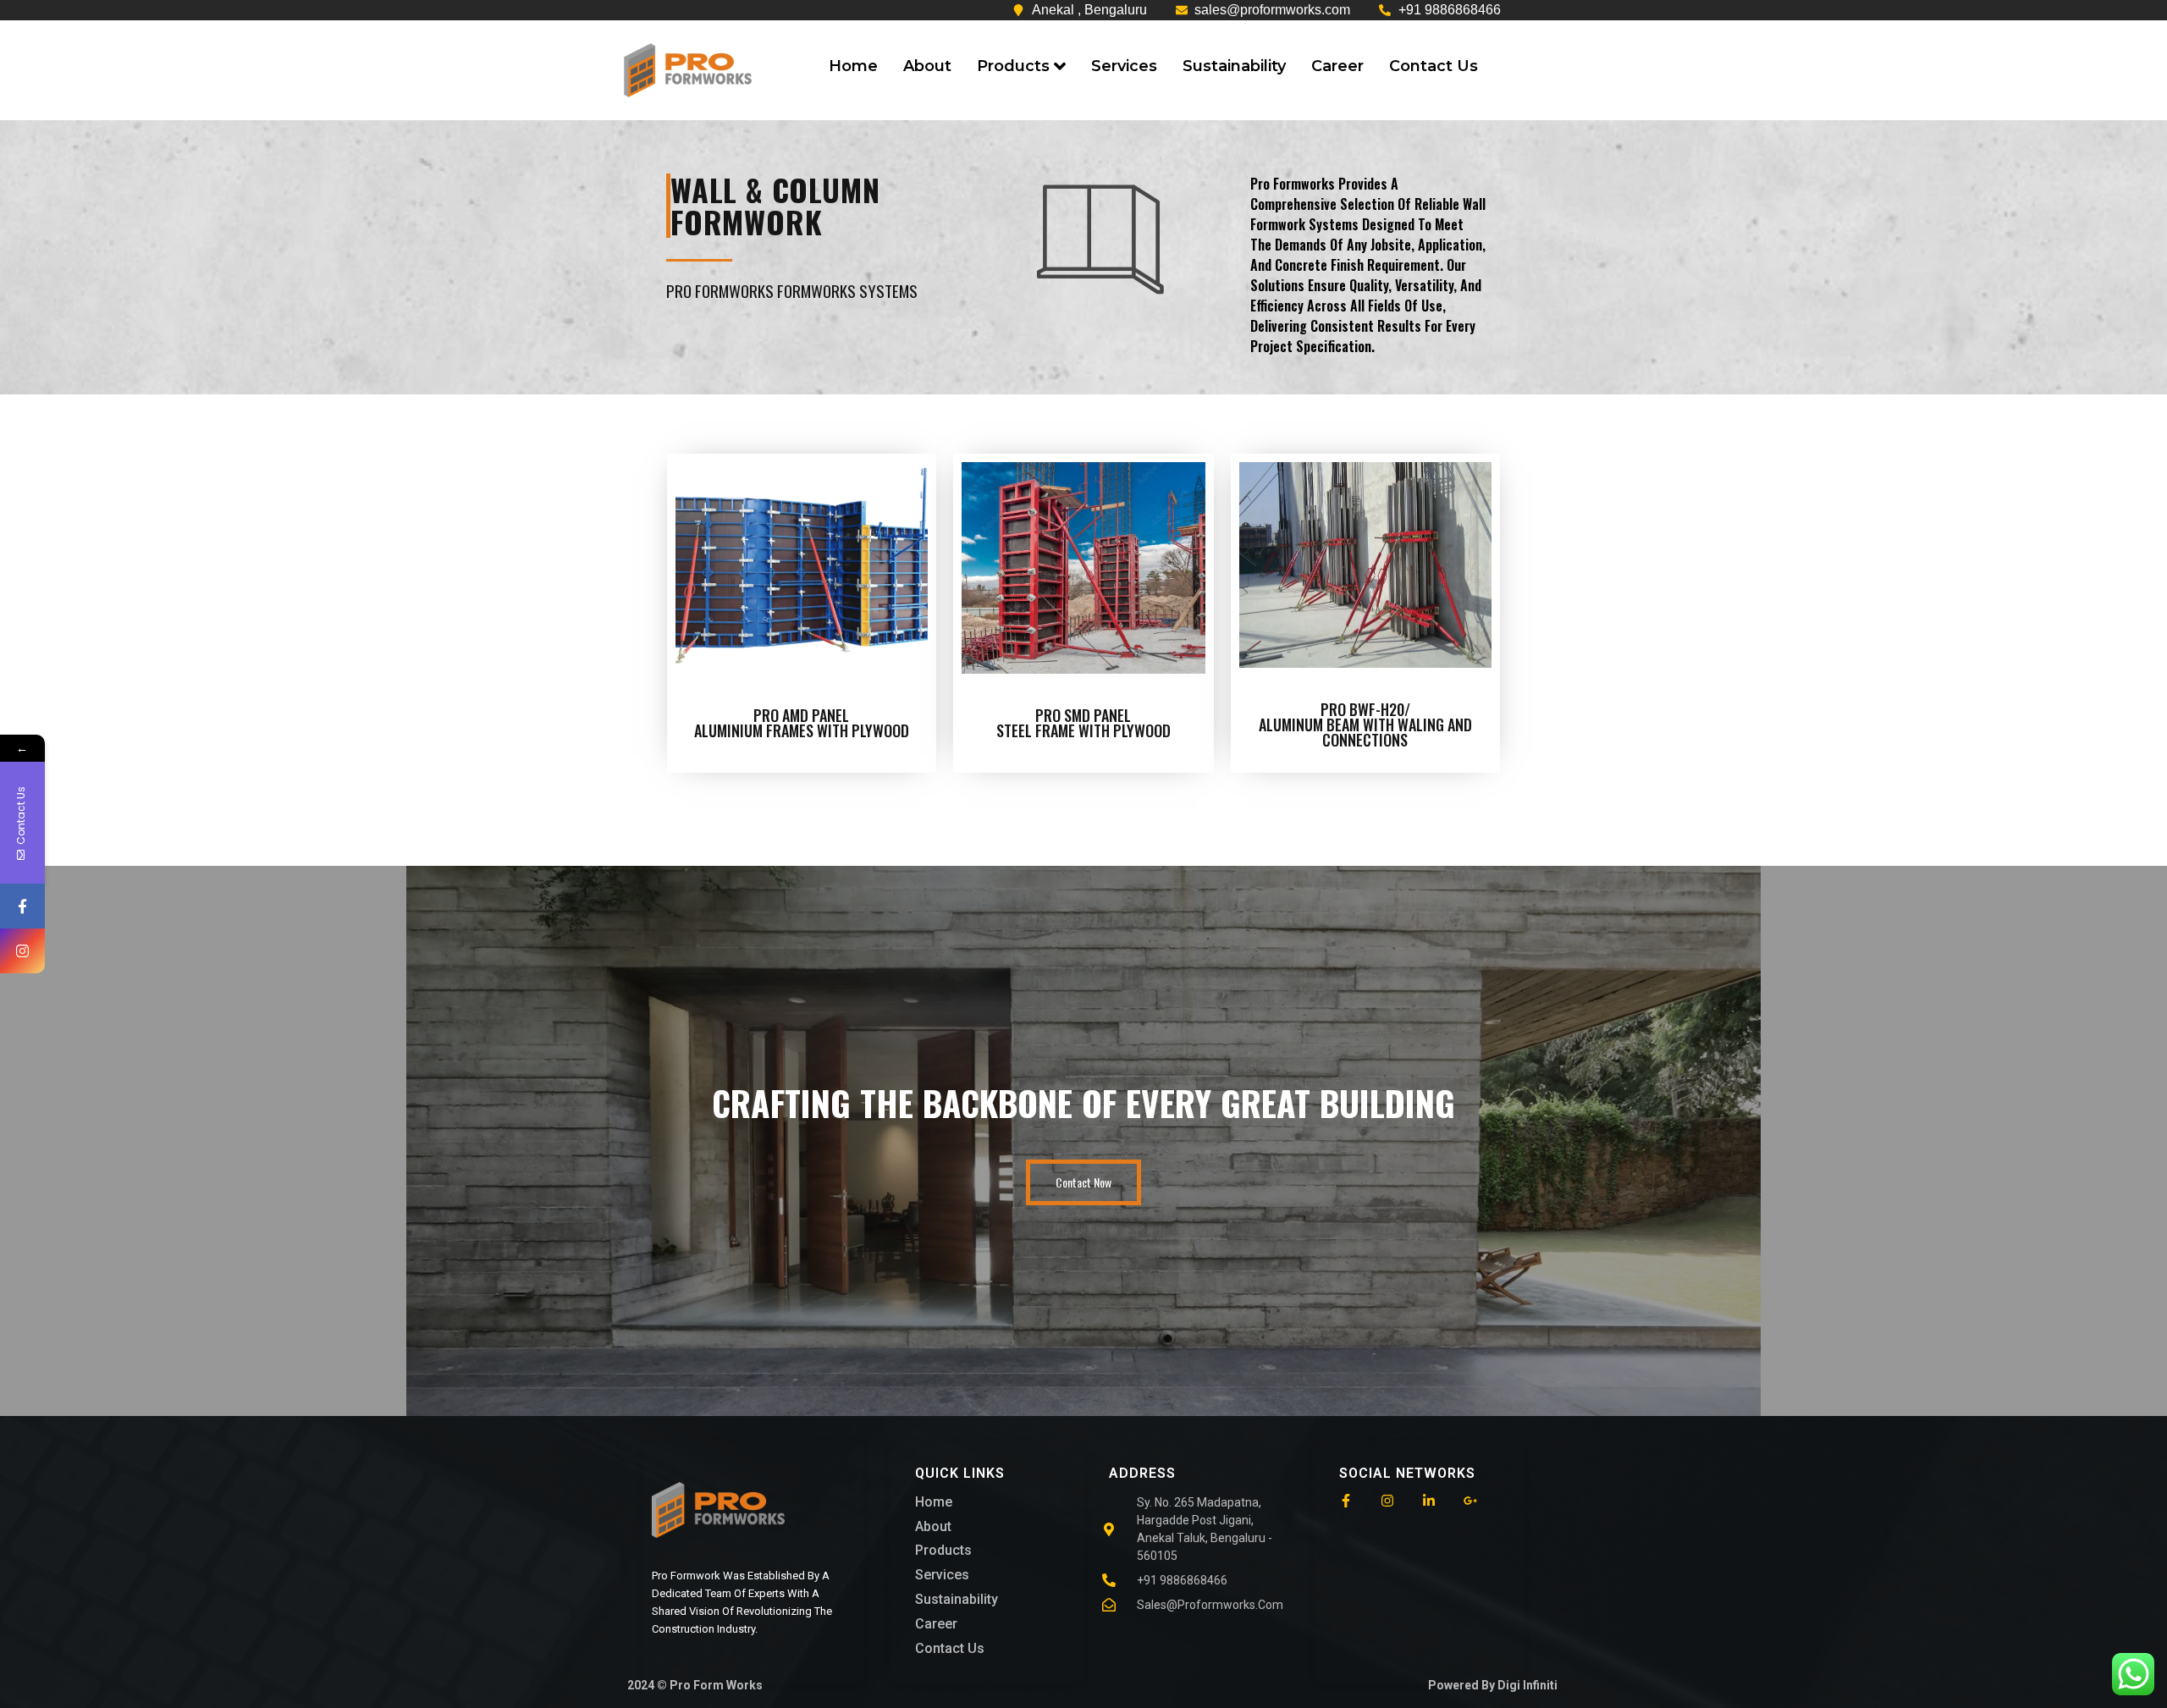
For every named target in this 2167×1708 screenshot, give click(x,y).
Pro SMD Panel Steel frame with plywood (1083, 723)
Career (1337, 66)
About (927, 66)
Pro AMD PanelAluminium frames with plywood (802, 723)
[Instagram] (22, 951)
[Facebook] (22, 906)
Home (853, 66)
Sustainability (1234, 66)
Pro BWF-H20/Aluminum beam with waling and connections (1365, 725)
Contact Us (1434, 66)
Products (1013, 66)
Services (1124, 66)
